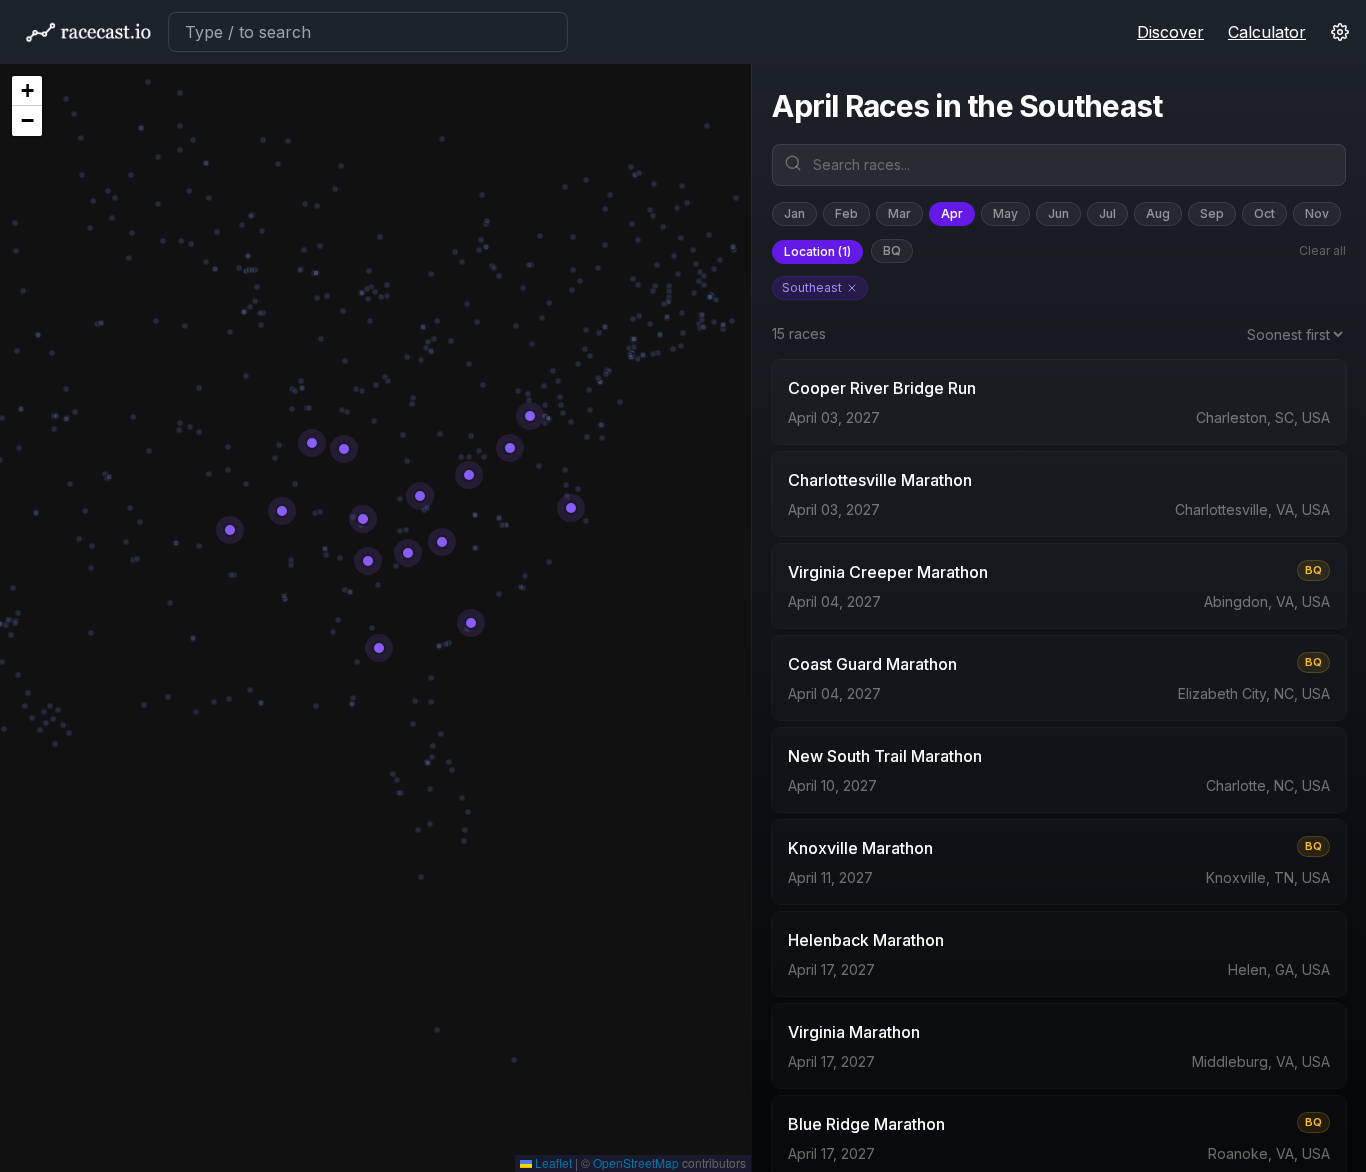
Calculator (1267, 32)
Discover (1170, 32)
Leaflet (552, 1162)
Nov (1317, 213)
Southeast (812, 287)
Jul (1107, 213)
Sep (1212, 213)
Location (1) (817, 251)
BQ (892, 250)
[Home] (88, 32)
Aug (1158, 213)
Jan (794, 213)
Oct (1264, 213)
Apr (952, 213)
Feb (846, 213)
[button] (27, 91)
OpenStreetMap (636, 1162)
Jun (1058, 213)
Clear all (1322, 250)
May (1005, 213)
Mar (899, 213)
